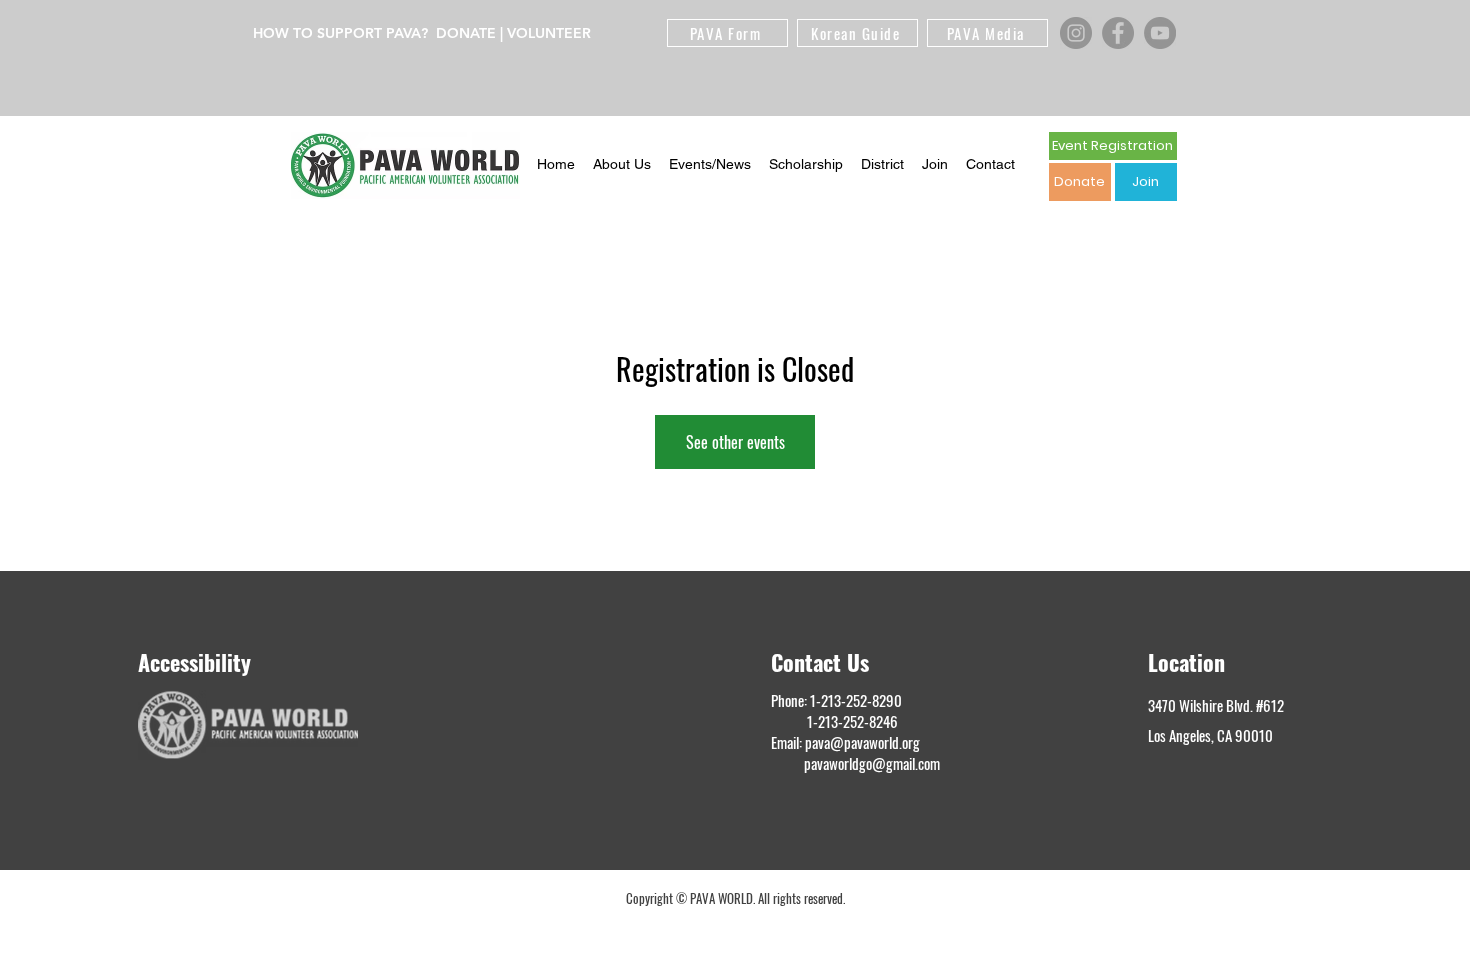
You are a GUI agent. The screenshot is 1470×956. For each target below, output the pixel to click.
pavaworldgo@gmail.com (872, 763)
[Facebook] (1118, 33)
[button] (622, 165)
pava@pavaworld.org (862, 742)
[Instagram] (1076, 33)
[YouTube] (1160, 33)
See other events (735, 442)
